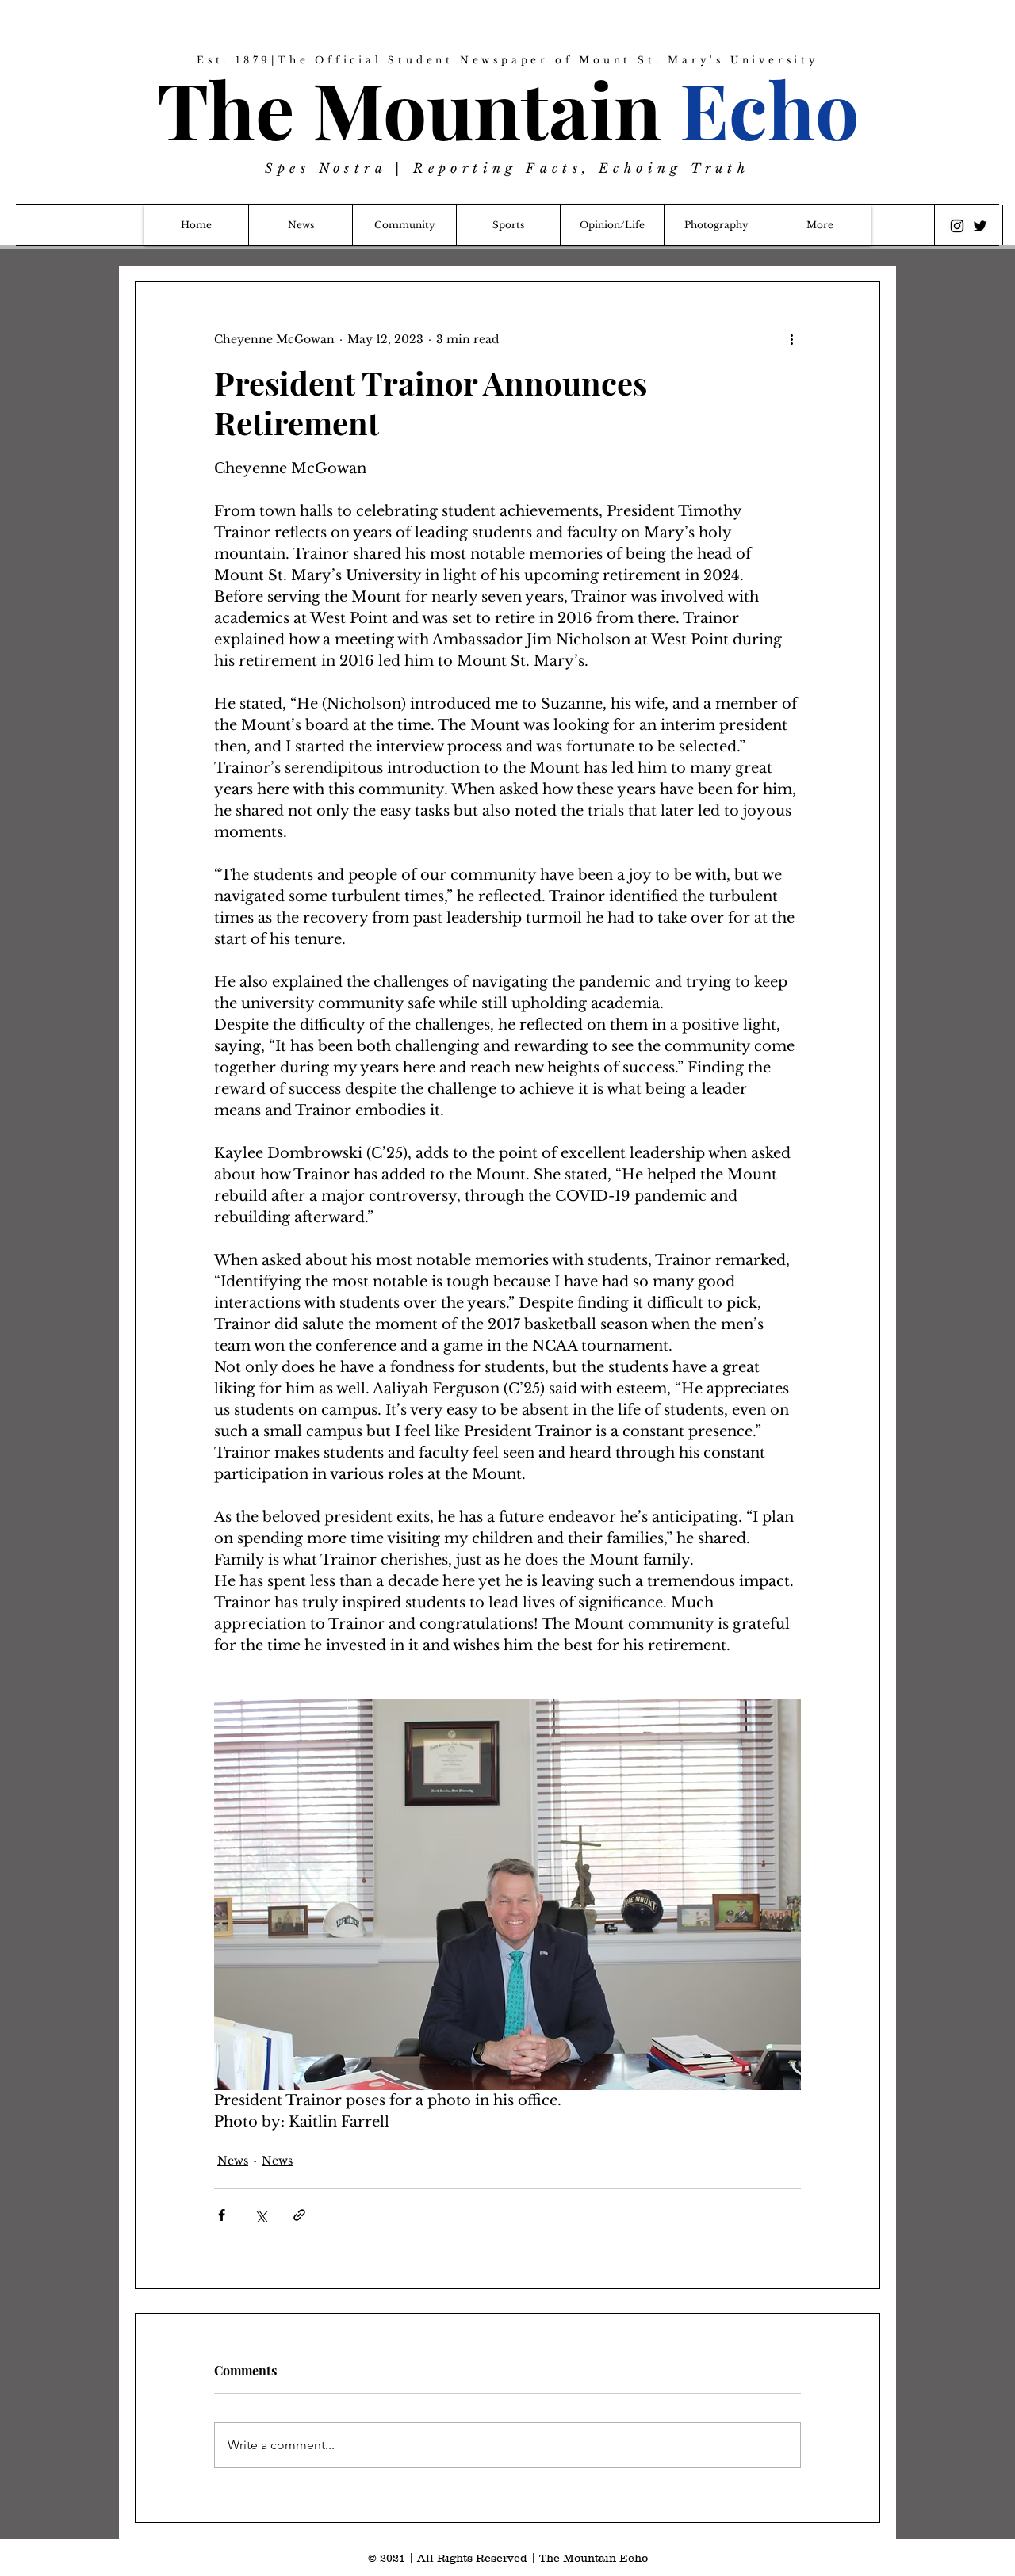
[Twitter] (980, 226)
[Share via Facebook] (222, 2215)
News (233, 2161)
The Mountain (508, 108)
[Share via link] (299, 2215)
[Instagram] (957, 226)
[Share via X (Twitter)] (260, 2215)
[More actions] (791, 339)
